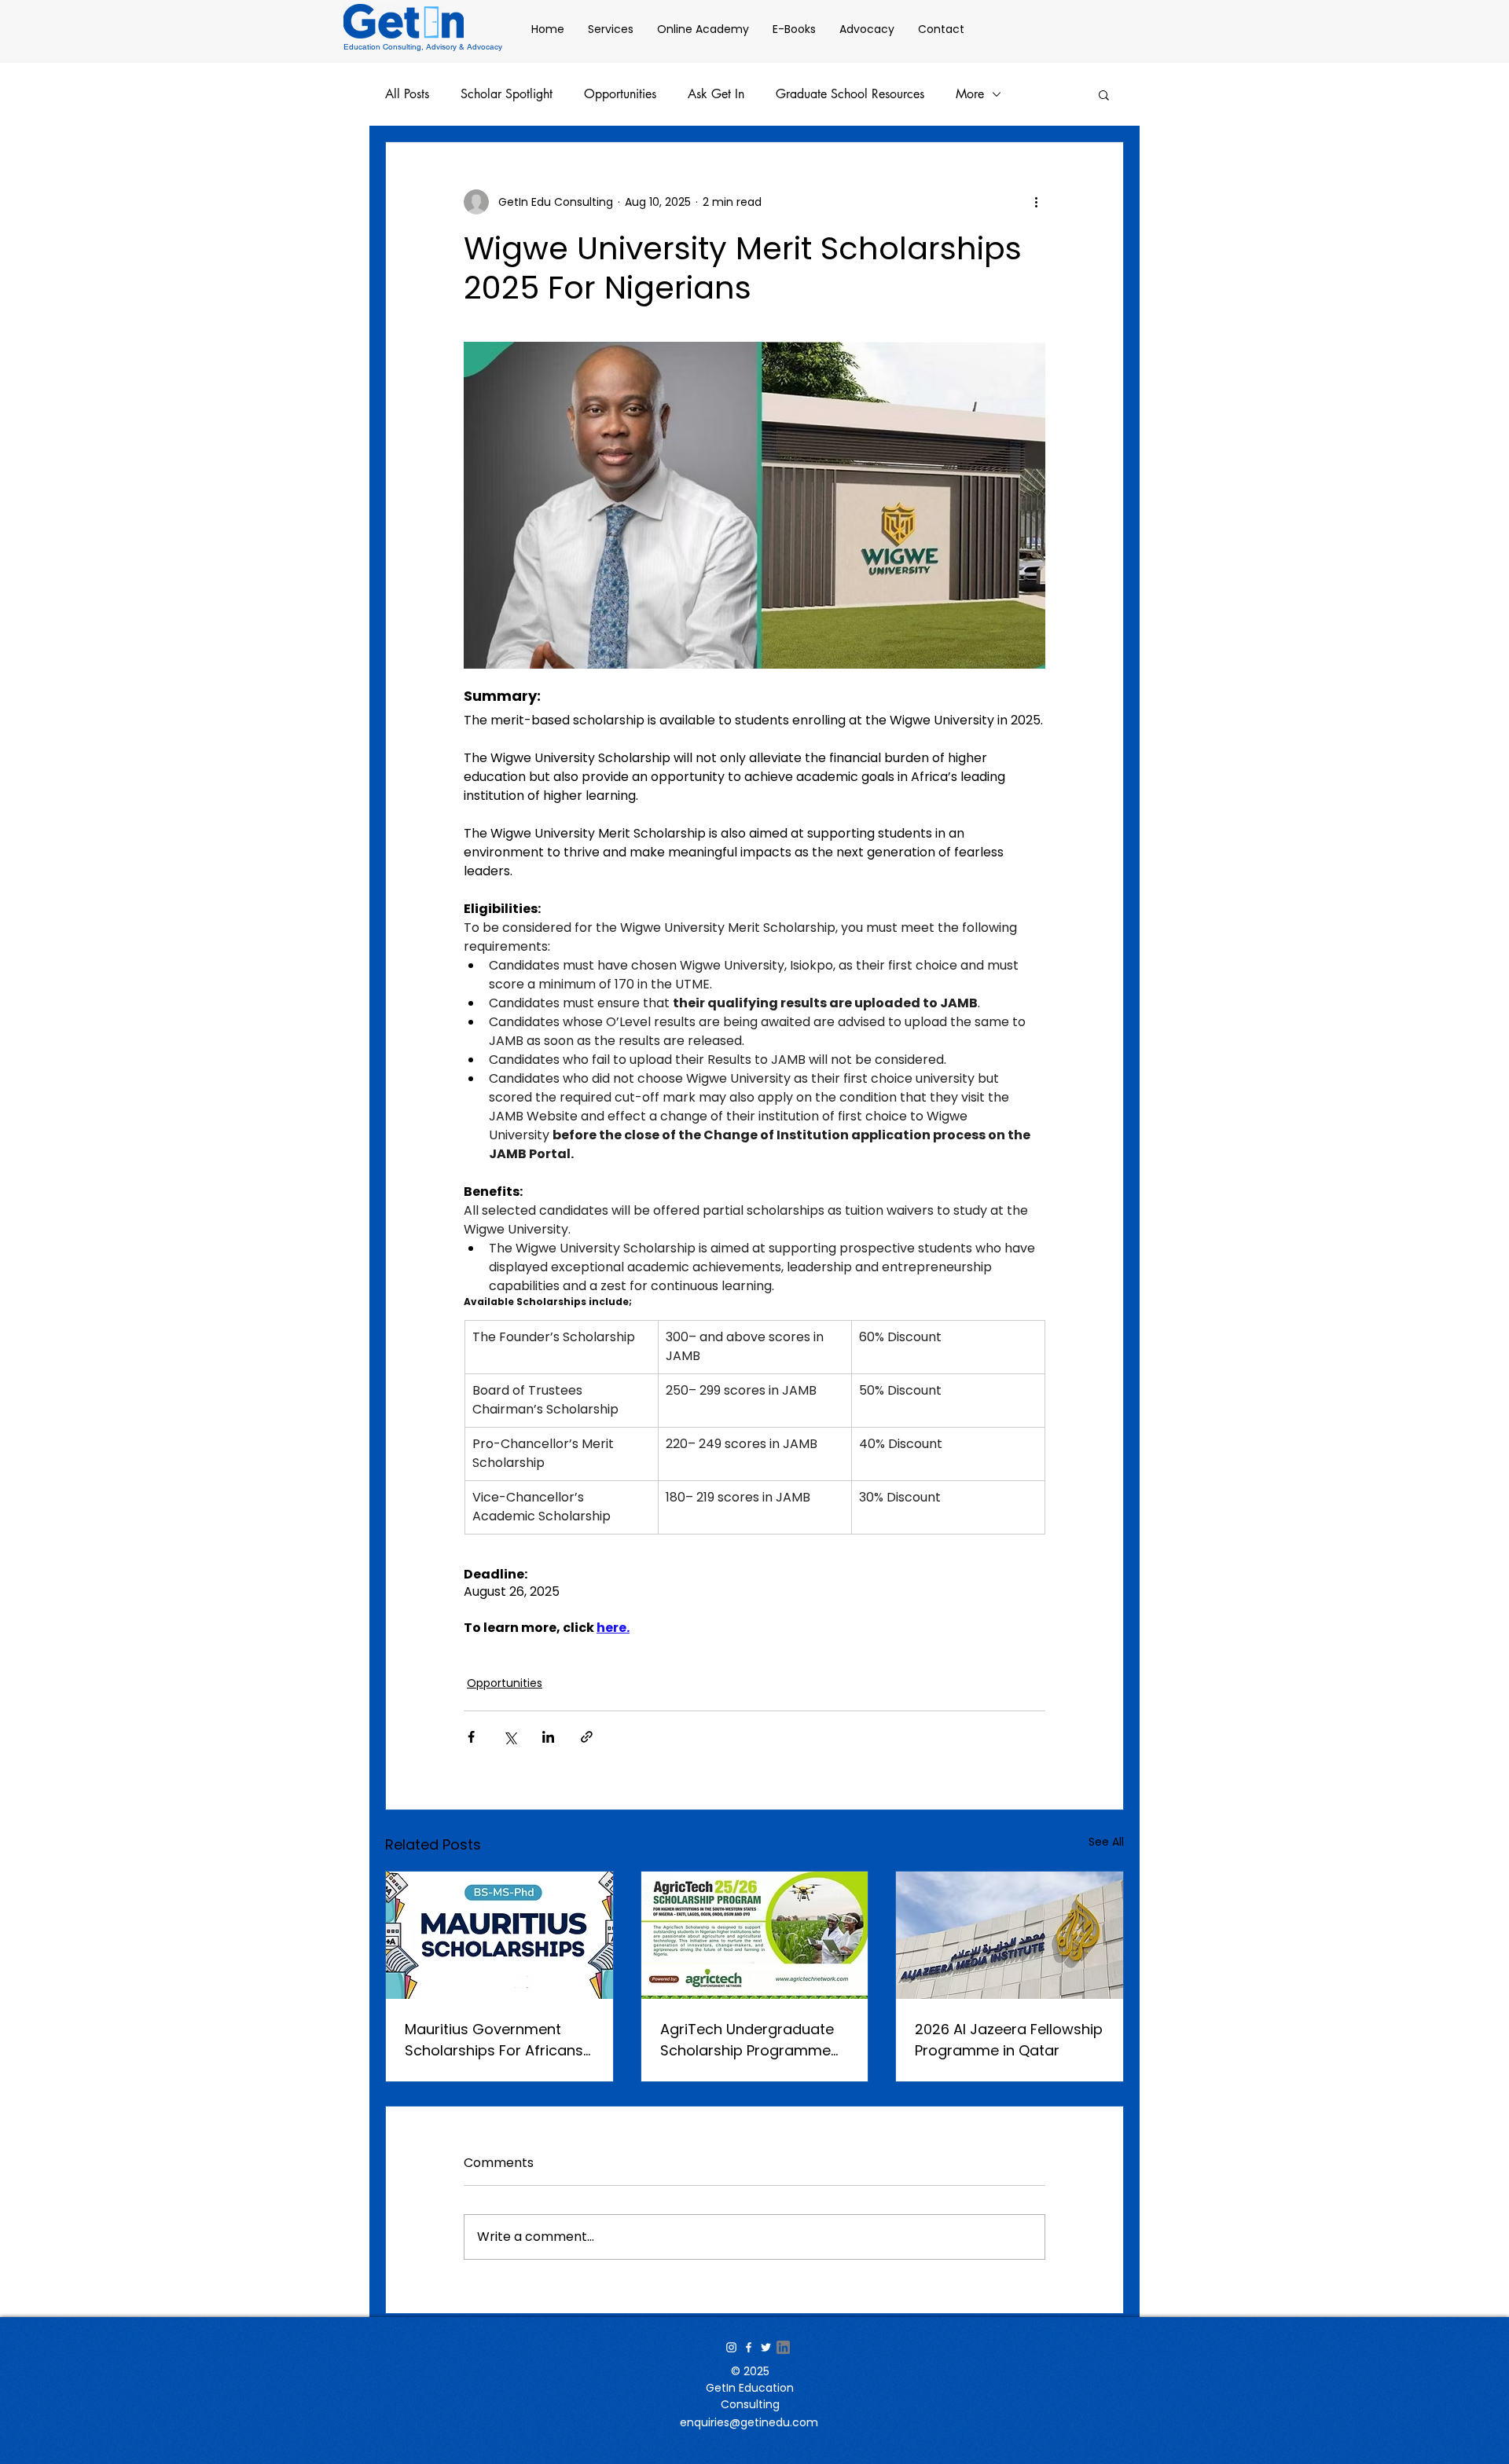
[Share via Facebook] (471, 1737)
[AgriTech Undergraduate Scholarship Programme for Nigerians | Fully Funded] (755, 1935)
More (970, 94)
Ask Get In (716, 94)
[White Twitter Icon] (766, 2347)
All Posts (407, 94)
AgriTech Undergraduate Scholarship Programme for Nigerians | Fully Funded (754, 2040)
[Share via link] (587, 1737)
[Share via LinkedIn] (548, 1737)
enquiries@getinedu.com (749, 2422)
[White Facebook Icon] (749, 2347)
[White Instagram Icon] (731, 2347)
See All (1106, 1842)
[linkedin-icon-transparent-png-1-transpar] (783, 2347)
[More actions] (1036, 202)
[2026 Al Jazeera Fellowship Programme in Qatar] (1010, 1935)
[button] (1104, 94)
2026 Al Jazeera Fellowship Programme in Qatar (1009, 2040)
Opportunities (620, 94)
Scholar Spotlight (507, 94)
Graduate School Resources (850, 94)
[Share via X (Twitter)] (510, 1737)
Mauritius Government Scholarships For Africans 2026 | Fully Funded (494, 2040)
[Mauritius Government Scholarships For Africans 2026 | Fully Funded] (499, 1935)
